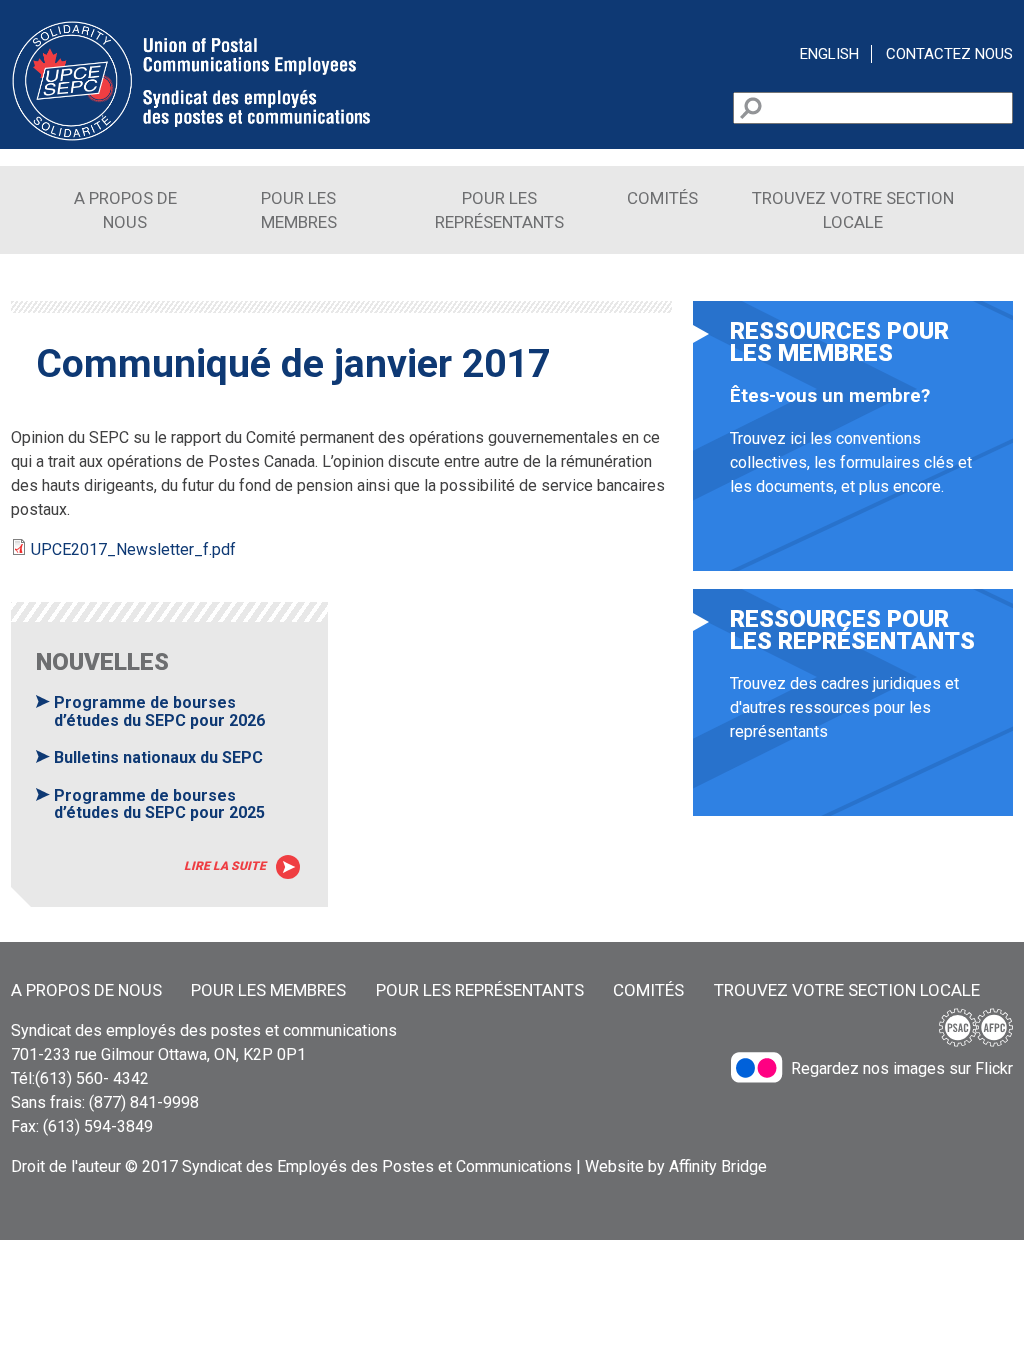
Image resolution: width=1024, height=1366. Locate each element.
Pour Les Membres (268, 990)
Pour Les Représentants (480, 990)
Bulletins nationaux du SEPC (158, 757)
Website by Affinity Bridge (676, 1166)
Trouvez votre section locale (847, 990)
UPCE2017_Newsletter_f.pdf (133, 549)
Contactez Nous (949, 54)
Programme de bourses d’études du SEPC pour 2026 (159, 711)
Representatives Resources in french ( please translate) (853, 712)
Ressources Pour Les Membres (853, 446)
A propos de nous (86, 990)
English (829, 54)
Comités (662, 198)
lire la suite (225, 866)
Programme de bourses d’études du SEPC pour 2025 (159, 804)
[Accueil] (191, 136)
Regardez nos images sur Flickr (902, 1068)
